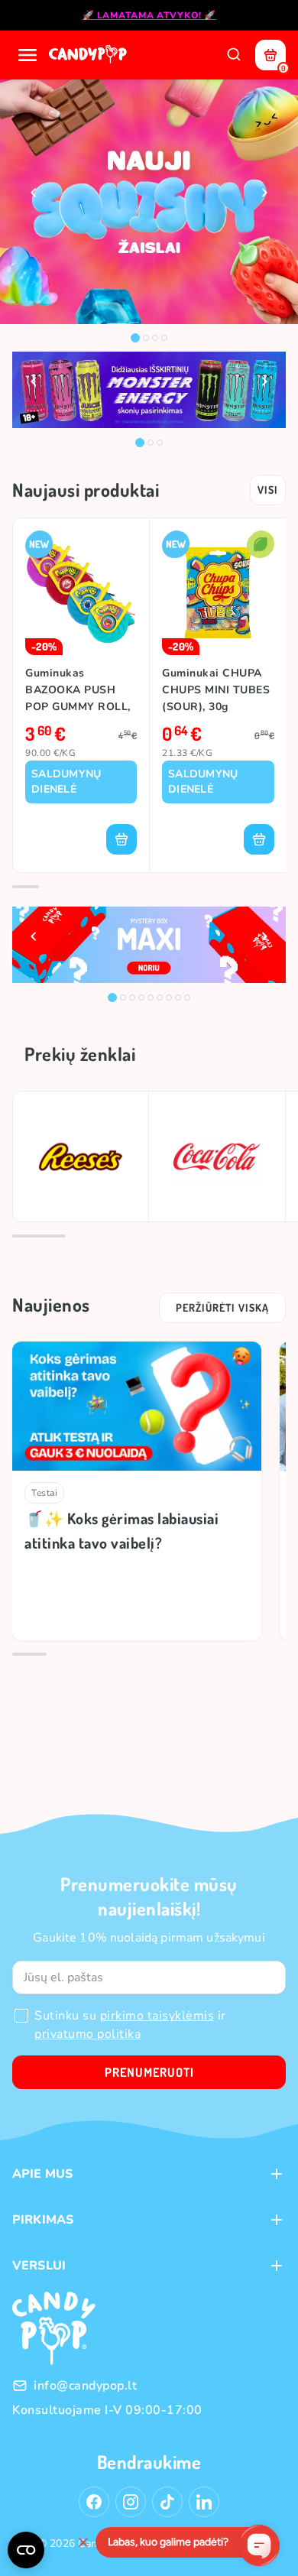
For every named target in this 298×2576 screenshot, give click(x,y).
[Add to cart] (121, 839)
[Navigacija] (28, 55)
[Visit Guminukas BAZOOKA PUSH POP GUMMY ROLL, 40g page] (81, 593)
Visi (268, 490)
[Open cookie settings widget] (26, 2550)
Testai (44, 1493)
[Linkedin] (204, 2502)
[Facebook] (94, 2502)
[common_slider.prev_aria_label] (34, 193)
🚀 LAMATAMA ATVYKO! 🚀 (149, 15)
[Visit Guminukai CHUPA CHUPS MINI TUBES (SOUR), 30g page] (218, 593)
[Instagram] (131, 2502)
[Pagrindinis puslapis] (89, 55)
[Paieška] (234, 55)
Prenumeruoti (149, 2072)
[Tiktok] (167, 2502)
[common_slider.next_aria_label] (264, 193)
